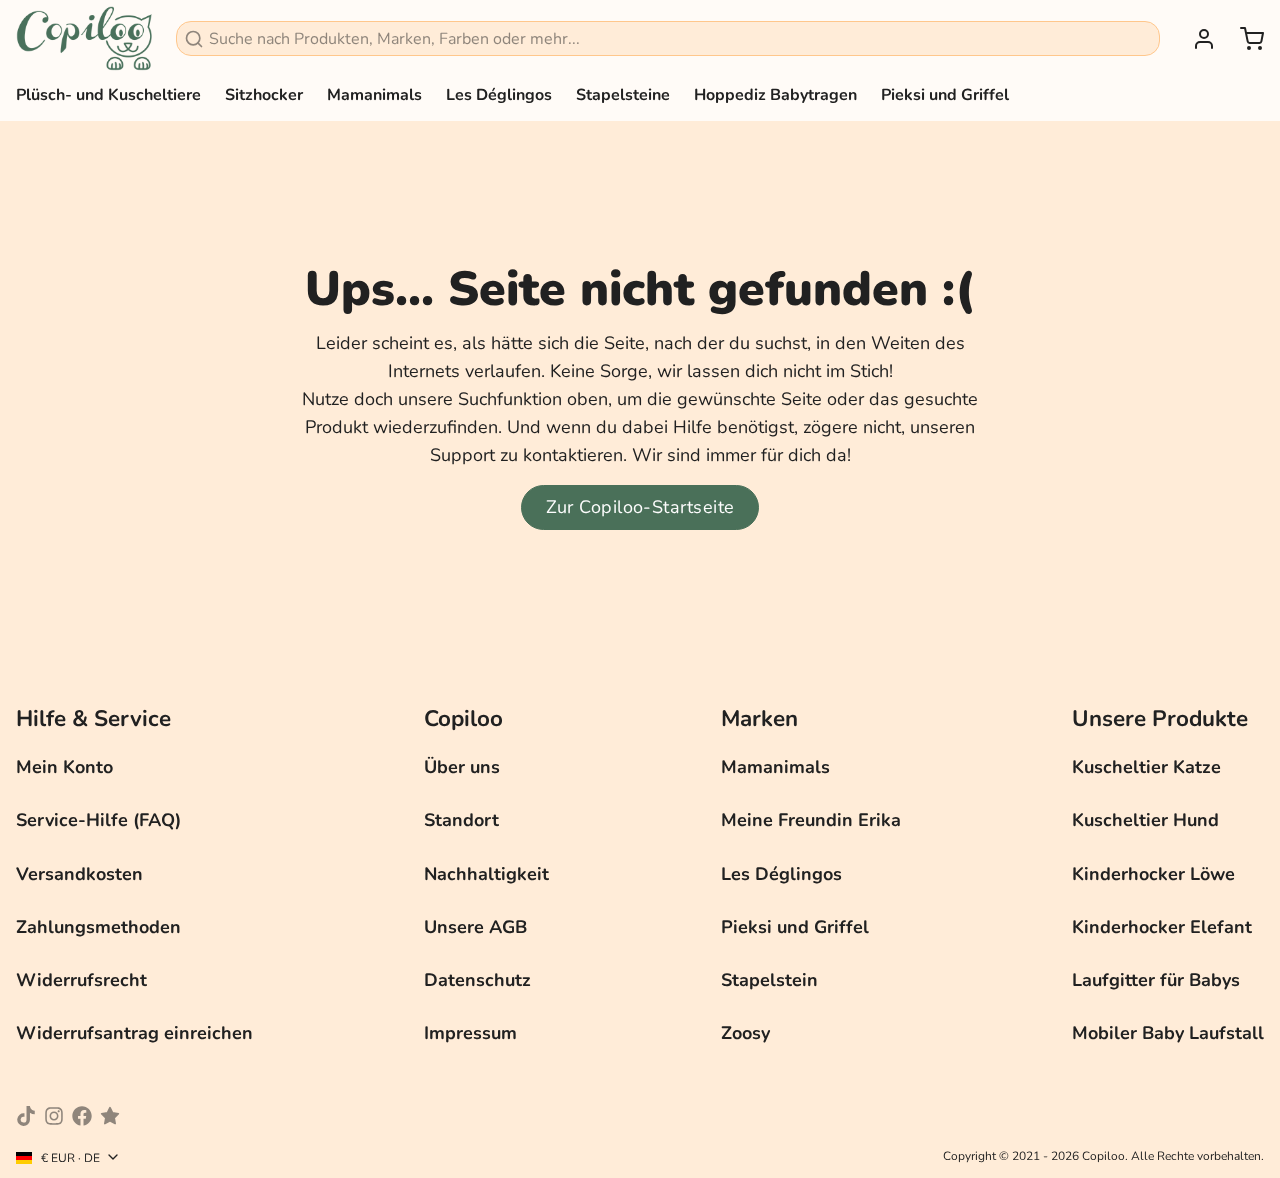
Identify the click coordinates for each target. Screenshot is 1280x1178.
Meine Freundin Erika (811, 820)
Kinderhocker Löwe (1153, 874)
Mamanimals (374, 95)
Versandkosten (79, 874)
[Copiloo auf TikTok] (26, 1116)
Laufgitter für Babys (1156, 980)
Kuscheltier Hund (1145, 820)
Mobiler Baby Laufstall (1168, 1033)
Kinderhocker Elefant (1162, 927)
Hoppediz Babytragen (775, 95)
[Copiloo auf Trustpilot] (110, 1116)
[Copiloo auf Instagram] (54, 1116)
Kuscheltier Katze (1146, 767)
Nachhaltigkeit (486, 874)
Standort (461, 820)
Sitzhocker (264, 95)
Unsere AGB (475, 927)
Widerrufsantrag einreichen (134, 1033)
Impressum (470, 1033)
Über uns (462, 767)
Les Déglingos (499, 95)
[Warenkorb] (1244, 39)
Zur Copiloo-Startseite (640, 507)
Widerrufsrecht (81, 980)
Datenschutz (477, 980)
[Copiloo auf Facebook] (82, 1116)
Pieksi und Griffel (945, 95)
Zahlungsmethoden (98, 927)
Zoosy (745, 1033)
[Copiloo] (84, 38)
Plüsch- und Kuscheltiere (108, 95)
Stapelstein (769, 980)
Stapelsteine (623, 95)
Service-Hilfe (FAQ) (98, 820)
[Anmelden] (1196, 39)
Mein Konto (64, 767)
